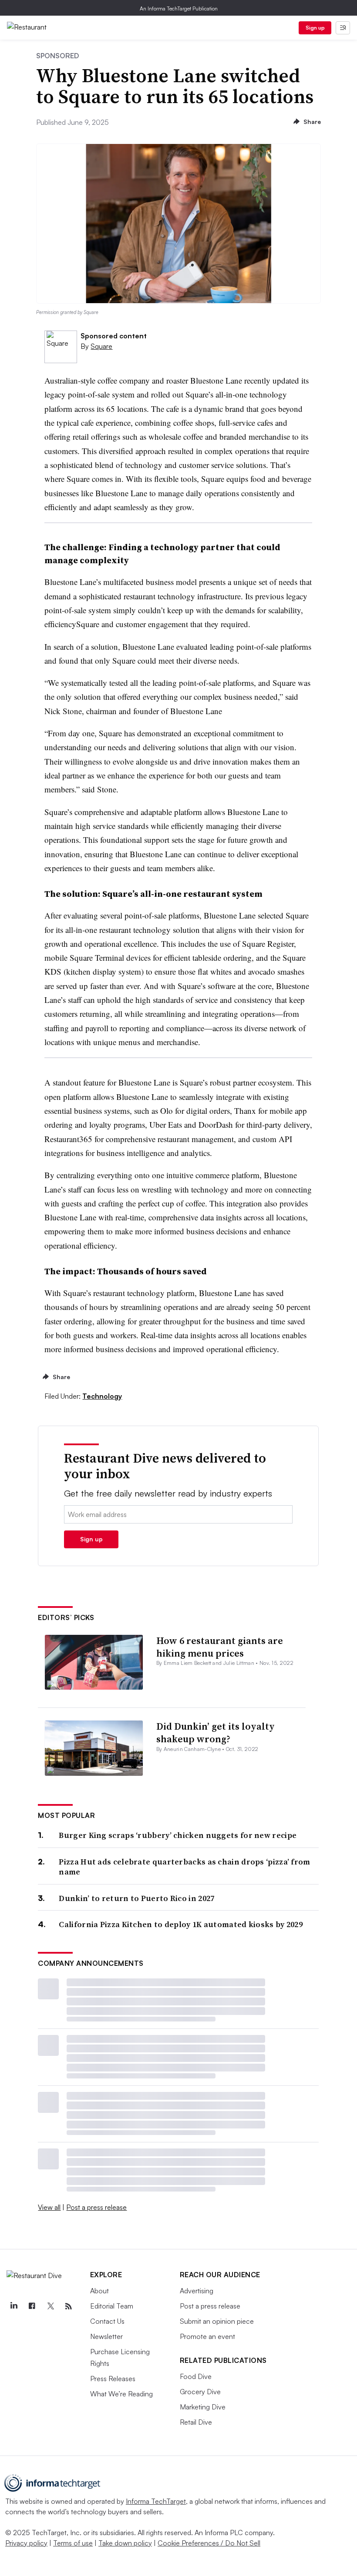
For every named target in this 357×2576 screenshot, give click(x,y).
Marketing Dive (203, 2407)
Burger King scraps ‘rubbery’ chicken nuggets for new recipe (178, 1835)
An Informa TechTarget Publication (179, 8)
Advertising (197, 2291)
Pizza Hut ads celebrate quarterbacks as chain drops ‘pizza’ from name (184, 1867)
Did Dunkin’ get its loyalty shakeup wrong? (216, 1732)
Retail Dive (196, 2422)
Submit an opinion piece (217, 2321)
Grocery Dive (200, 2392)
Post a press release (96, 2207)
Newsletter (106, 2336)
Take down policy (125, 2543)
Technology (102, 1396)
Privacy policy (26, 2543)
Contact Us (107, 2321)
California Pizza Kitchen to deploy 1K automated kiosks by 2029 (181, 1924)
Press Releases (113, 2379)
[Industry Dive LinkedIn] (13, 2306)
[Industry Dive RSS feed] (68, 2306)
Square (101, 346)
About (99, 2291)
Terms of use (73, 2543)
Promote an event (207, 2336)
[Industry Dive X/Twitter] (50, 2306)
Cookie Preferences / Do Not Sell (209, 2543)
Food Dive (196, 2376)
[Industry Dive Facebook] (32, 2306)
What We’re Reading (121, 2394)
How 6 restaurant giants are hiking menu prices (220, 1647)
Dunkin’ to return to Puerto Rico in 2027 (136, 1898)
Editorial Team (112, 2306)
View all (49, 2207)
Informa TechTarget (156, 2501)
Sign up (315, 28)
